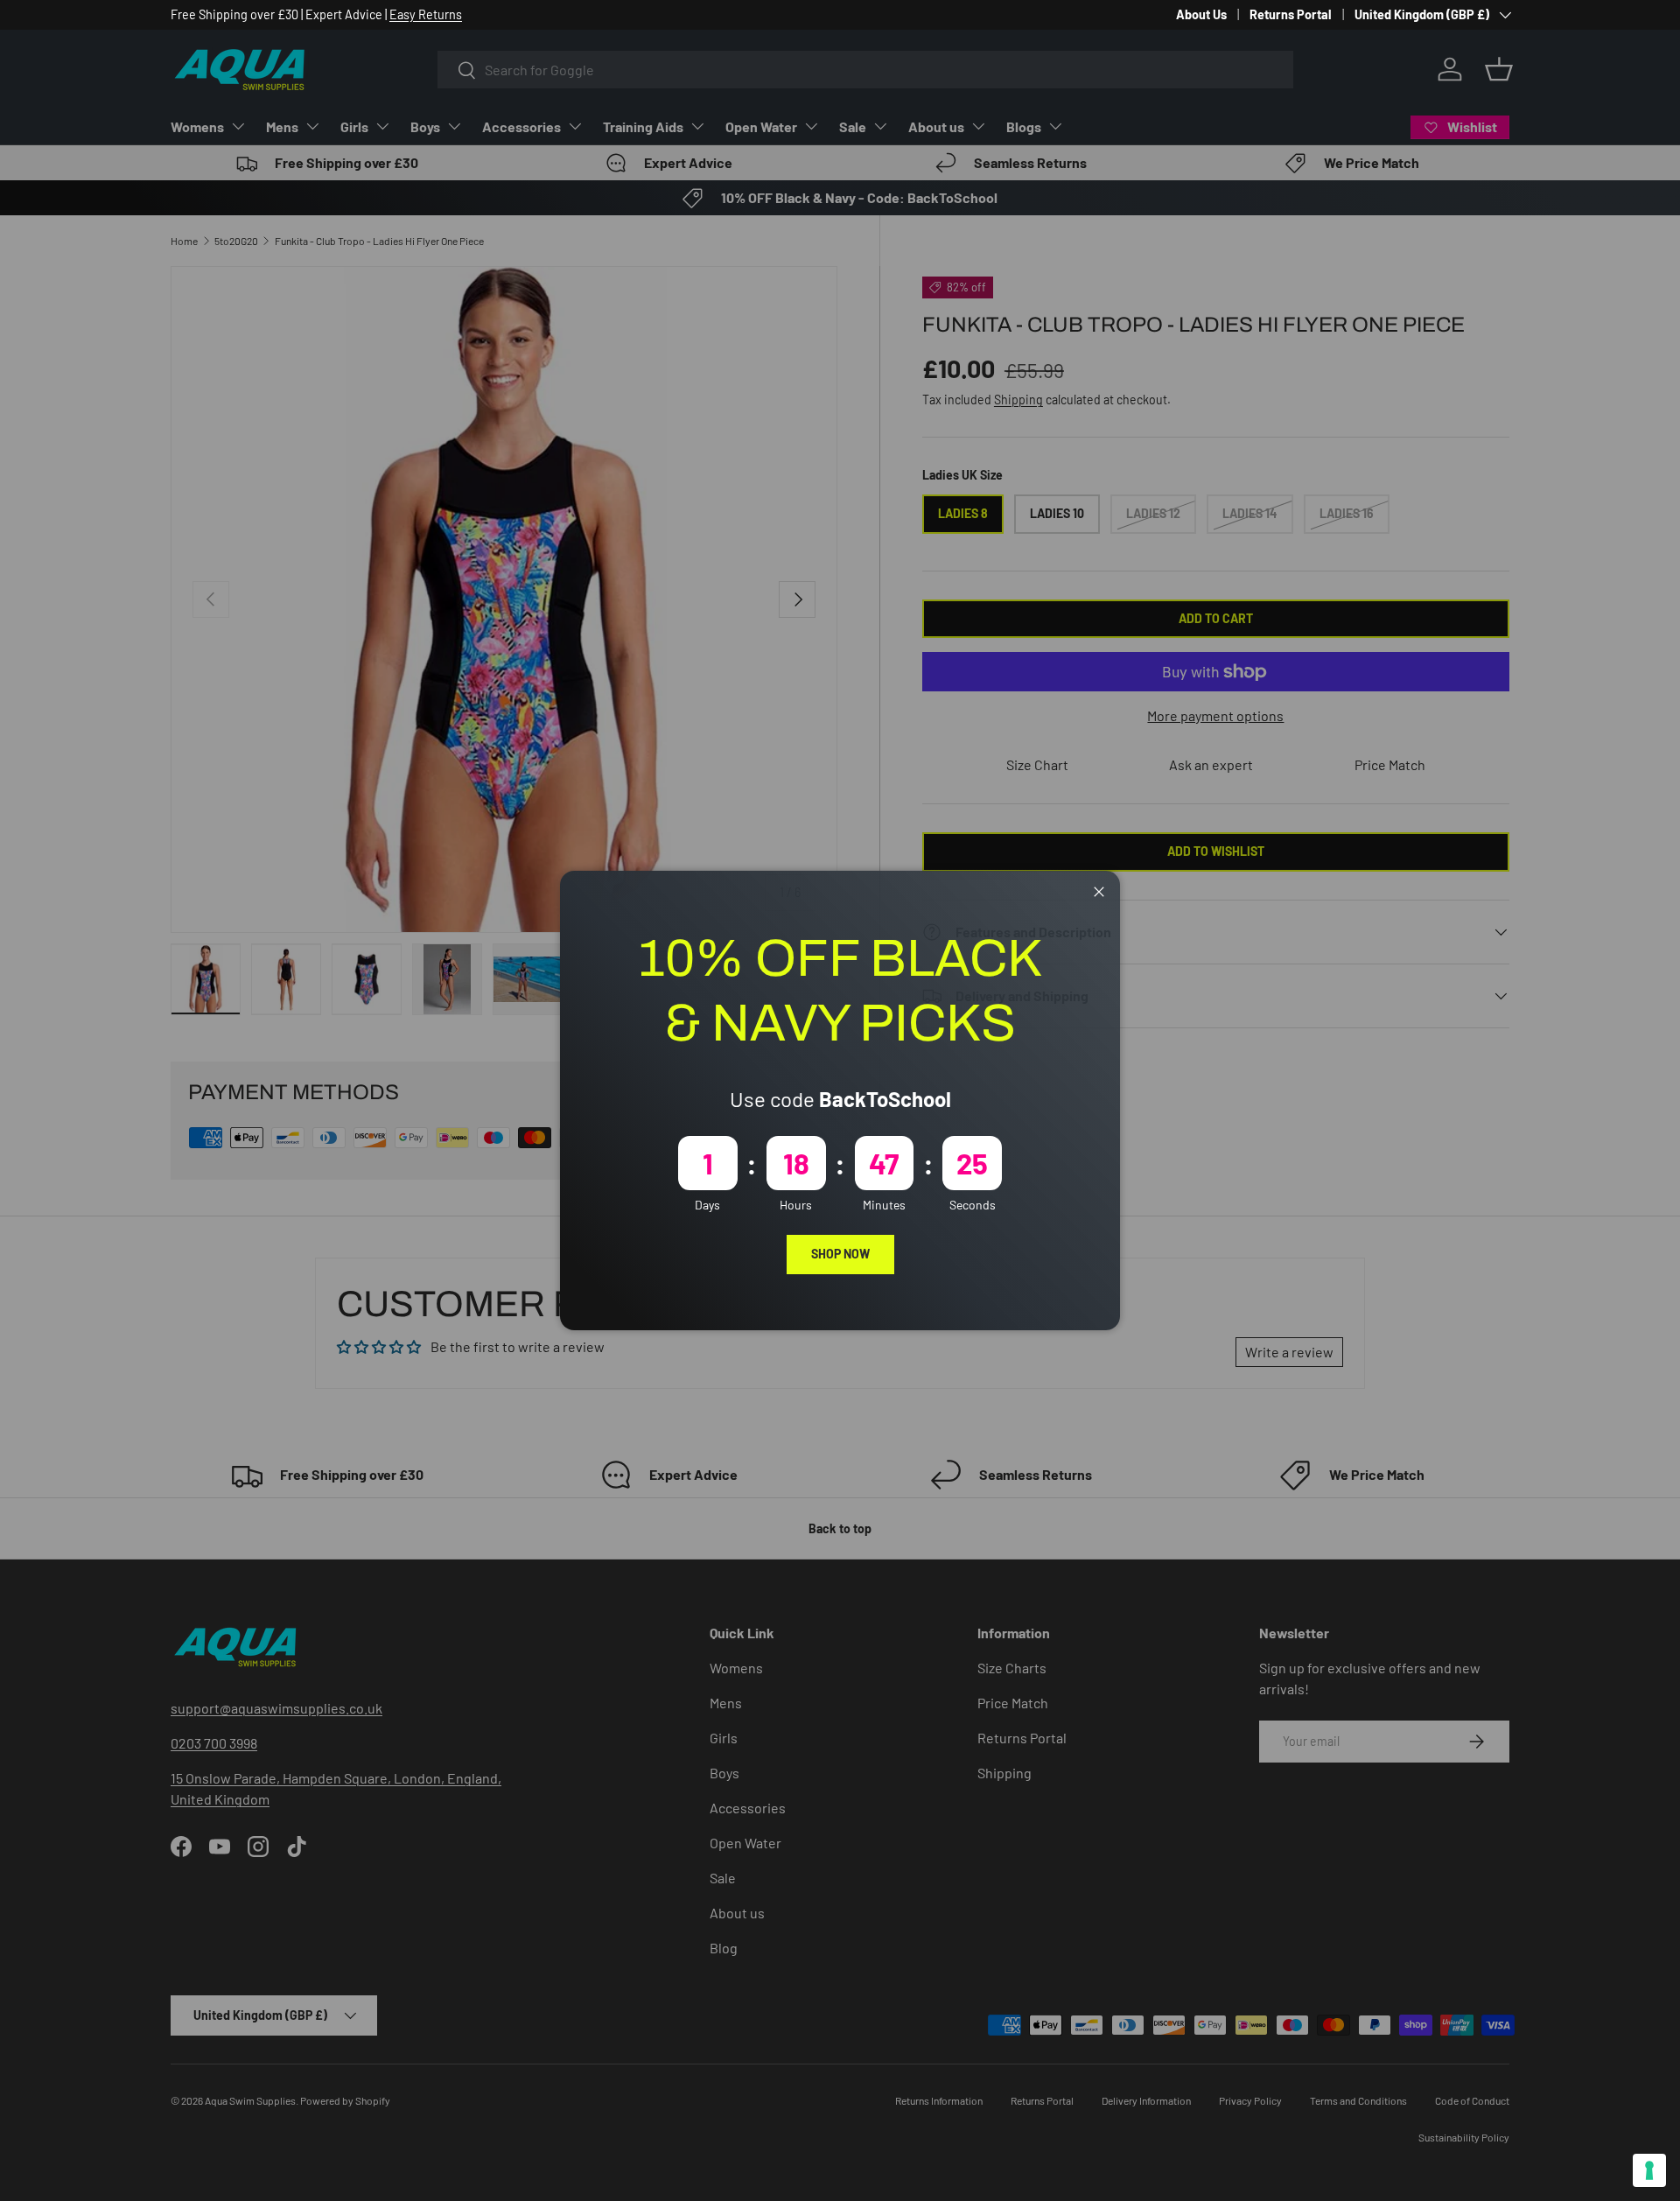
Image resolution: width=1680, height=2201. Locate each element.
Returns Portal (1291, 14)
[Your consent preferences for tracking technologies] (1649, 2170)
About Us (1201, 14)
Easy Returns (426, 14)
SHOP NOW (840, 1254)
